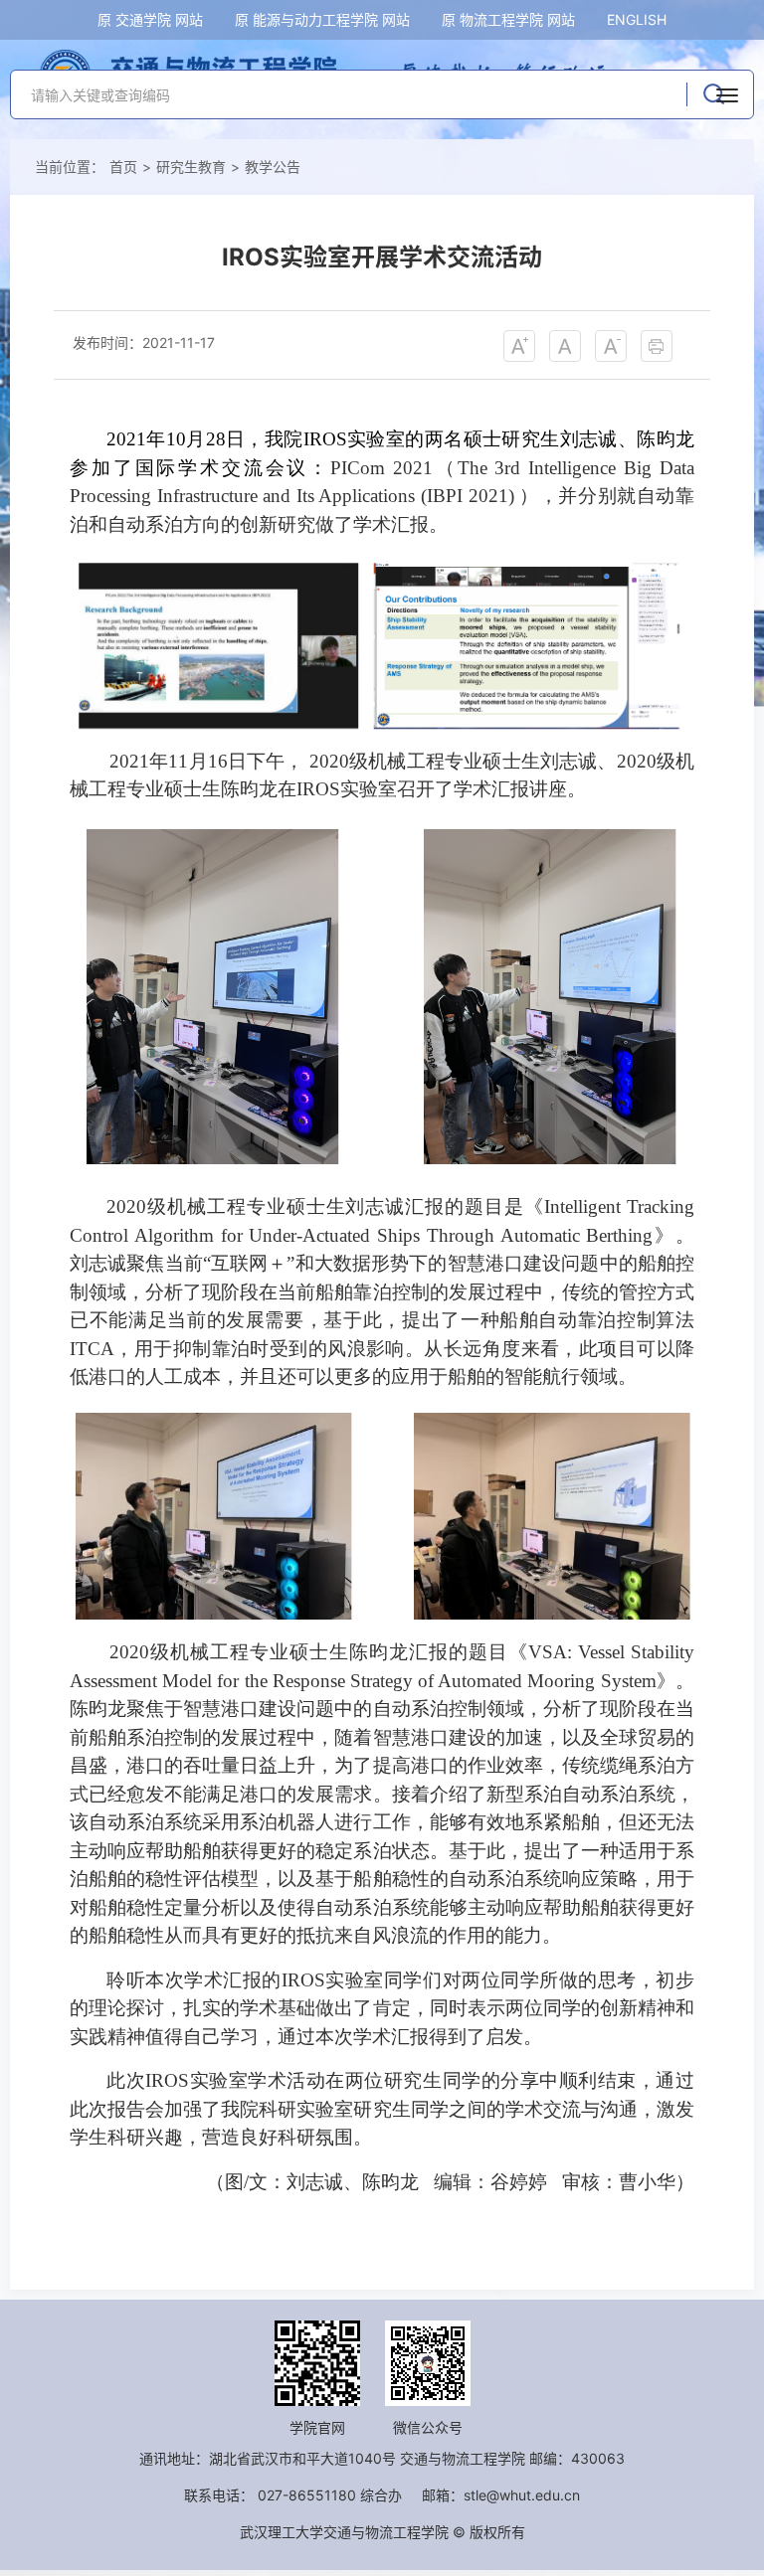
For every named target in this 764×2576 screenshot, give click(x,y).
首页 (123, 167)
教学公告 (273, 167)
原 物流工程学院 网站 (508, 19)
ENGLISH (637, 19)
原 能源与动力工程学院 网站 (322, 19)
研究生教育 (191, 167)
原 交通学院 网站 (150, 19)
